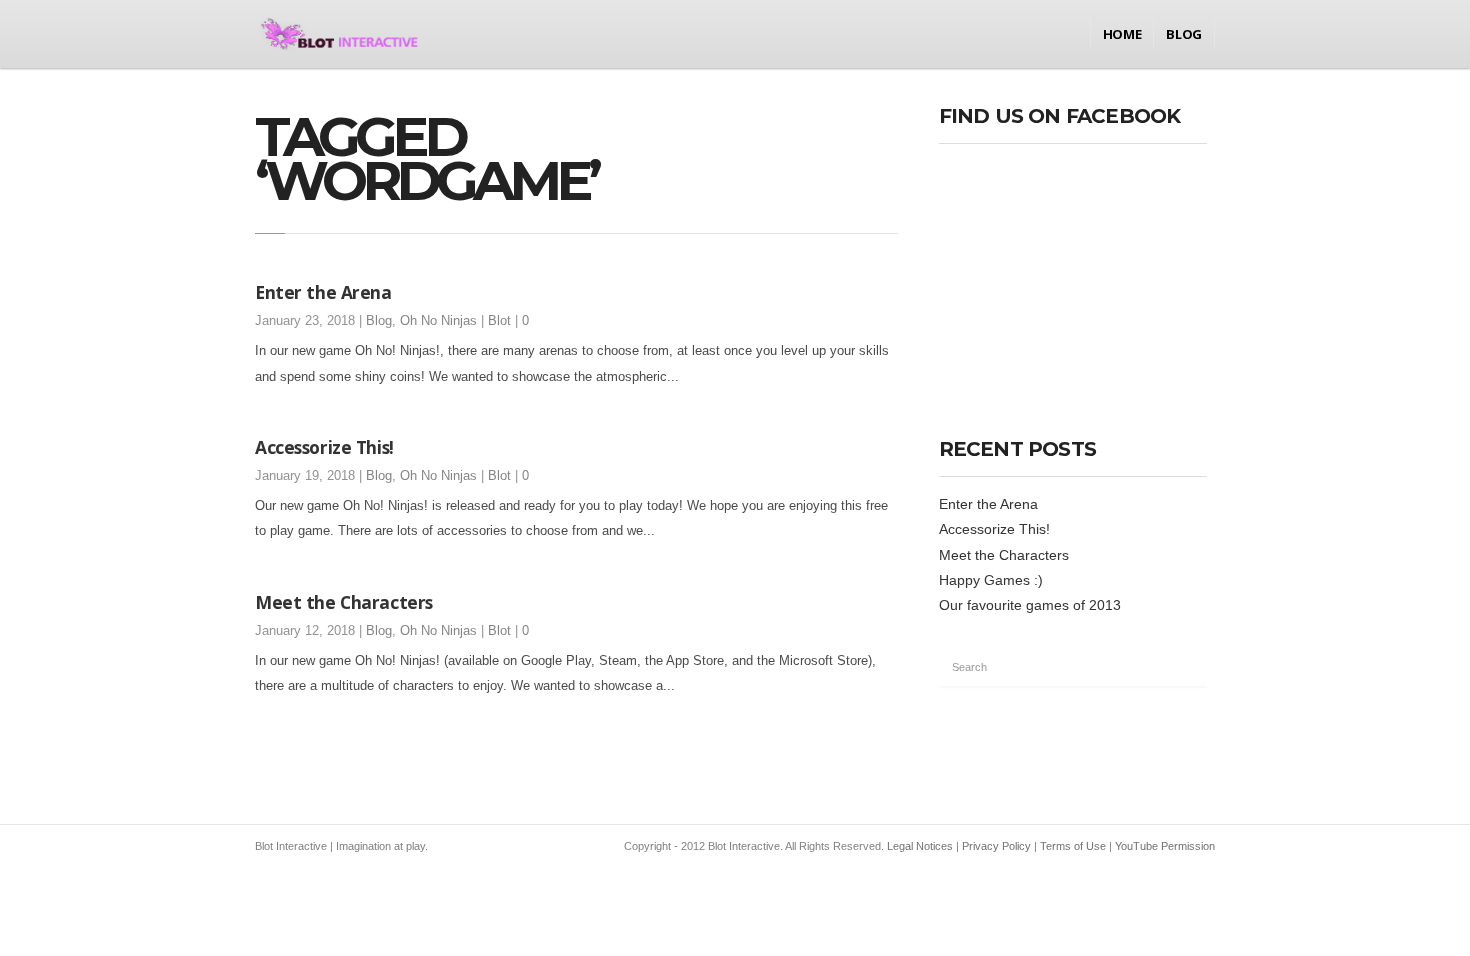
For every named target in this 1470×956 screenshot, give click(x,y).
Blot (499, 321)
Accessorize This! (324, 447)
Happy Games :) (991, 580)
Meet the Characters (344, 602)
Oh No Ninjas (438, 321)
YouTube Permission (1165, 846)
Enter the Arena (323, 292)
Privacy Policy (996, 846)
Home (1122, 34)
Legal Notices (920, 846)
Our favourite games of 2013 (1030, 605)
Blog (1184, 34)
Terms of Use (1073, 846)
